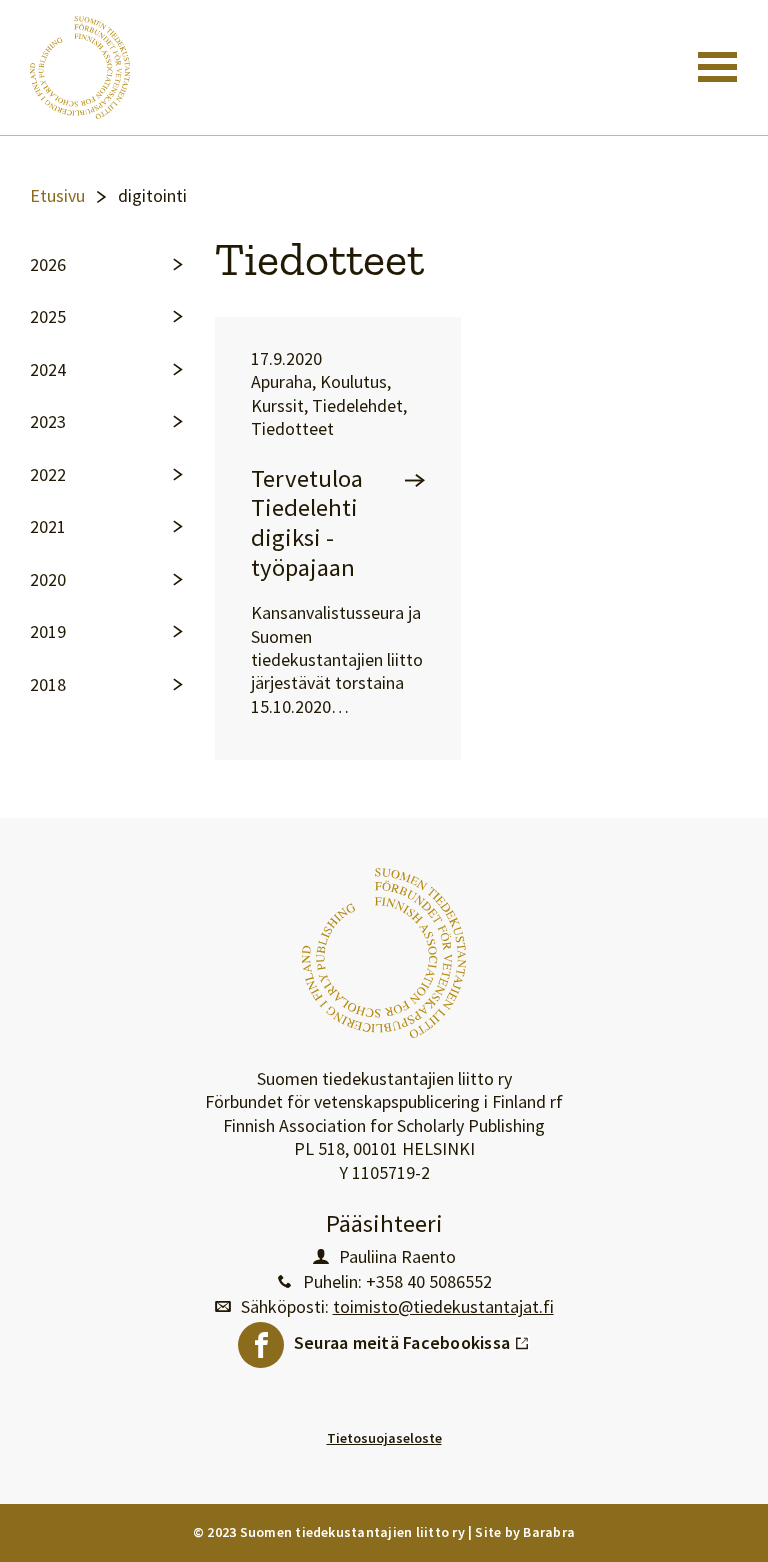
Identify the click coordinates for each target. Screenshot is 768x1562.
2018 (48, 685)
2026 (48, 265)
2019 (48, 632)
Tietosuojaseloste (384, 1438)
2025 (48, 317)
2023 (48, 422)
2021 (48, 527)
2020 (48, 580)
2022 (48, 475)
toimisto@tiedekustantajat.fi (443, 1307)
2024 (48, 370)
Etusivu (57, 196)
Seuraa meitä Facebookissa (412, 1338)
